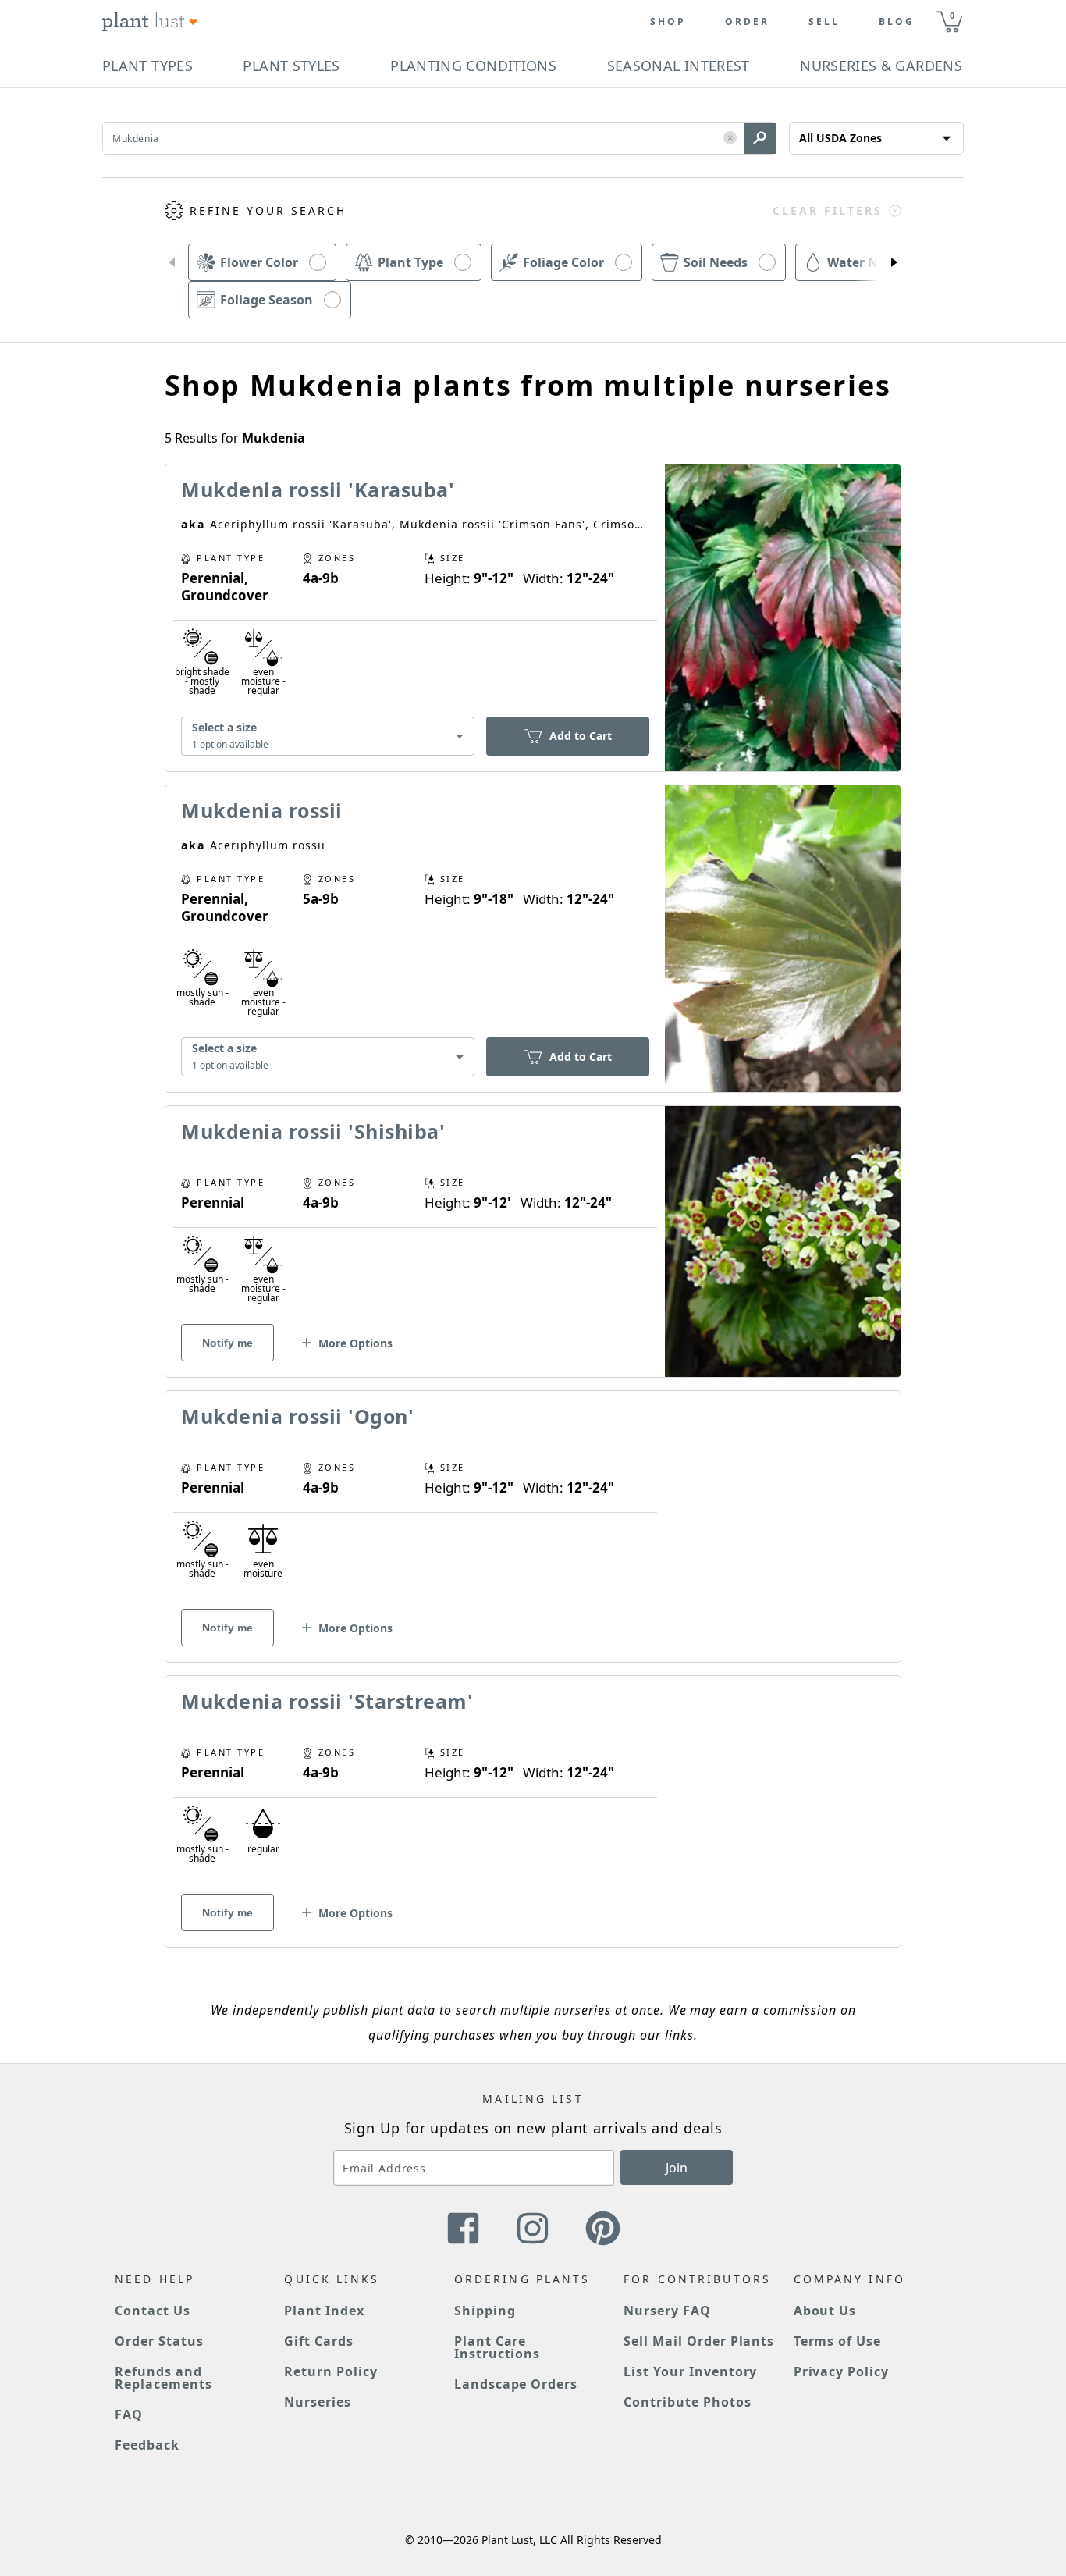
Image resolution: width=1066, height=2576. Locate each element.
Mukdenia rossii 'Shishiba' (313, 1131)
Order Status (159, 2341)
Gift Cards (319, 2341)
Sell (824, 22)
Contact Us (153, 2311)
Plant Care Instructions (497, 2347)
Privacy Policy (841, 2371)
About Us (825, 2311)
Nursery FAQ (667, 2311)
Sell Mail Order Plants (699, 2341)
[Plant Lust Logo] (150, 22)
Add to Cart (581, 736)
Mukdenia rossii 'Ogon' (297, 1416)
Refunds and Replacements (163, 2378)
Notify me (227, 1343)
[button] (730, 139)
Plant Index (324, 2311)
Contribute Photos (687, 2402)
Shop (668, 22)
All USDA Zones (840, 138)
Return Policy (330, 2371)
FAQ (129, 2414)
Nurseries (318, 2402)
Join (677, 2168)
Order (747, 22)
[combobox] (328, 737)
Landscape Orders (516, 2384)
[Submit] (760, 138)
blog (897, 22)
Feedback (147, 2445)
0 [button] (952, 15)
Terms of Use (838, 2341)
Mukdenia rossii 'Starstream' (327, 1701)
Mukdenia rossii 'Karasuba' (318, 489)
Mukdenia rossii (262, 810)
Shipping (485, 2311)
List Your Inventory (690, 2371)
